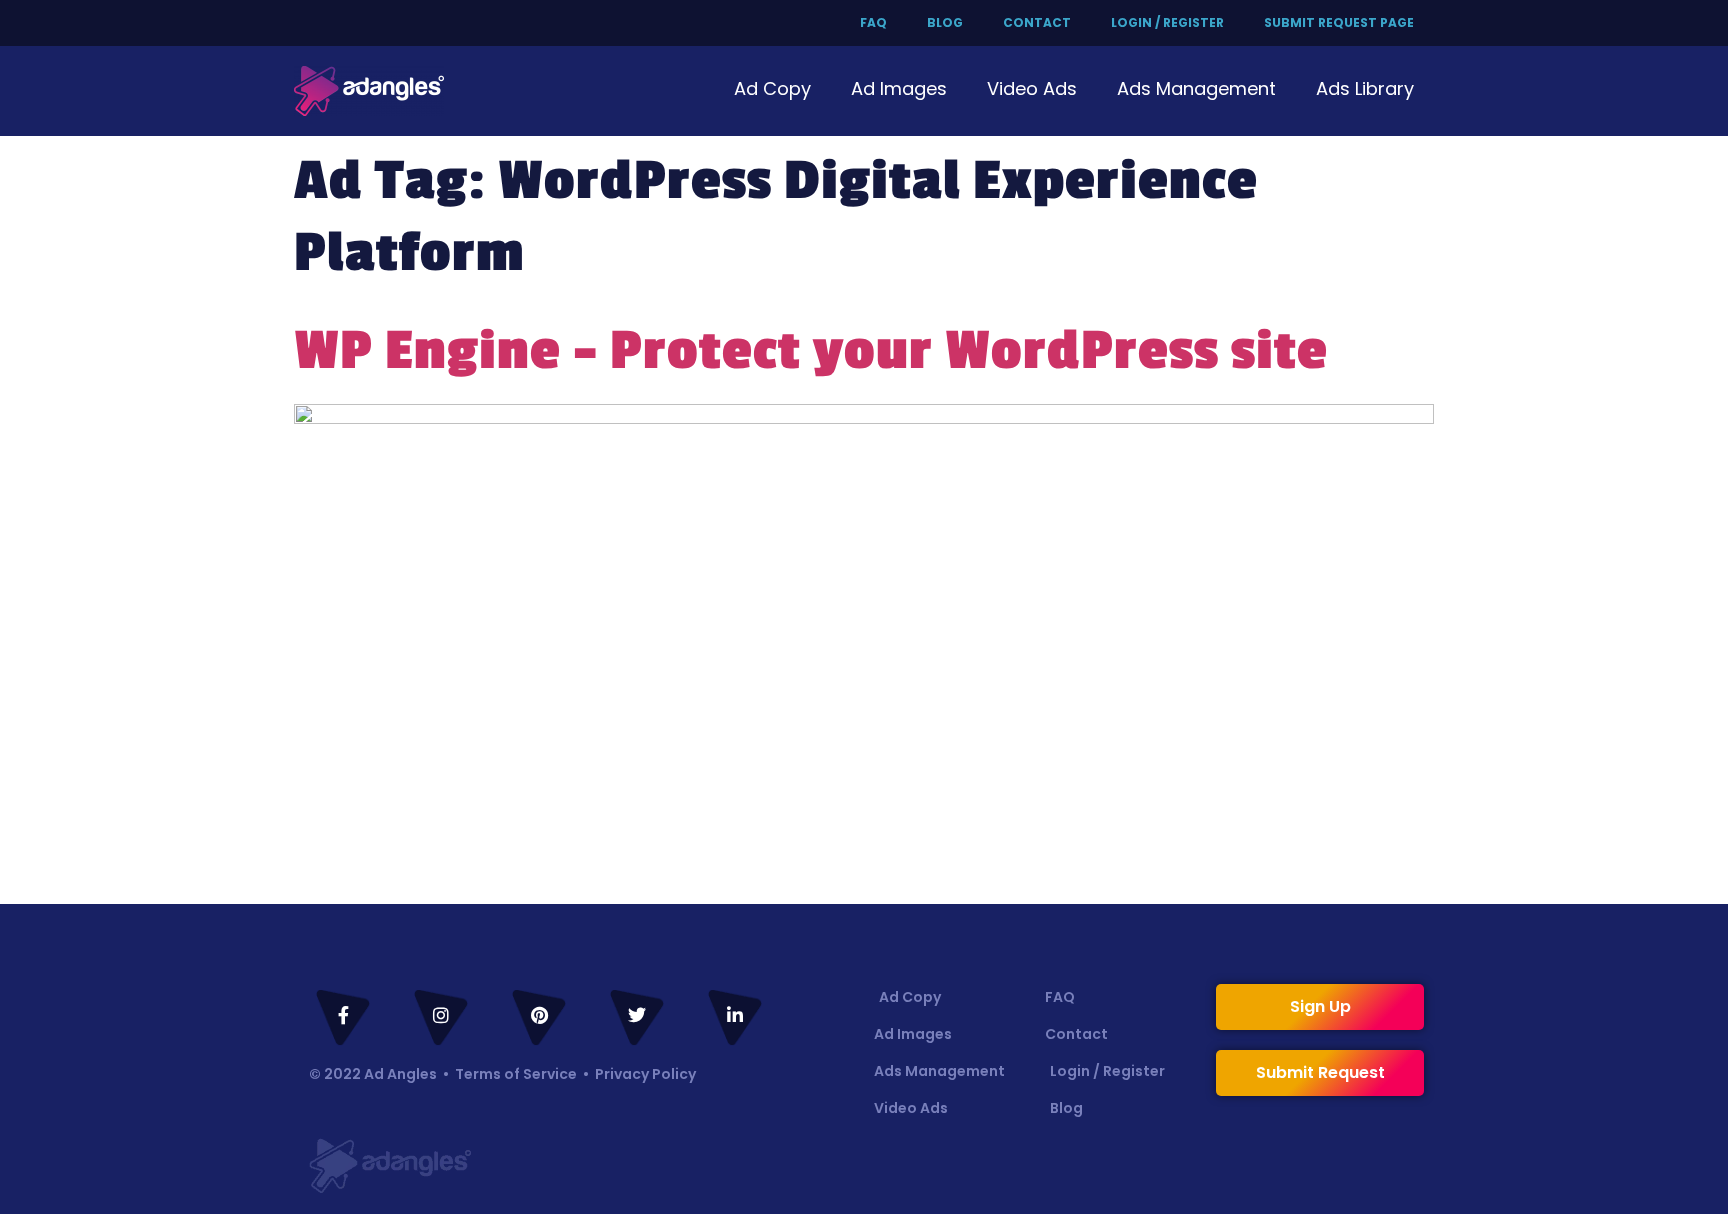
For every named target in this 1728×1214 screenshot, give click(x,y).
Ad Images (899, 88)
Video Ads (1032, 88)
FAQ (873, 22)
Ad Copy (772, 88)
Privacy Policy (645, 1074)
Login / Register (1167, 22)
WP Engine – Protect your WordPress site (811, 351)
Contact (1037, 22)
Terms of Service (516, 1074)
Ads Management (1196, 88)
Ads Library (1365, 88)
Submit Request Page (1339, 22)
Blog (945, 22)
